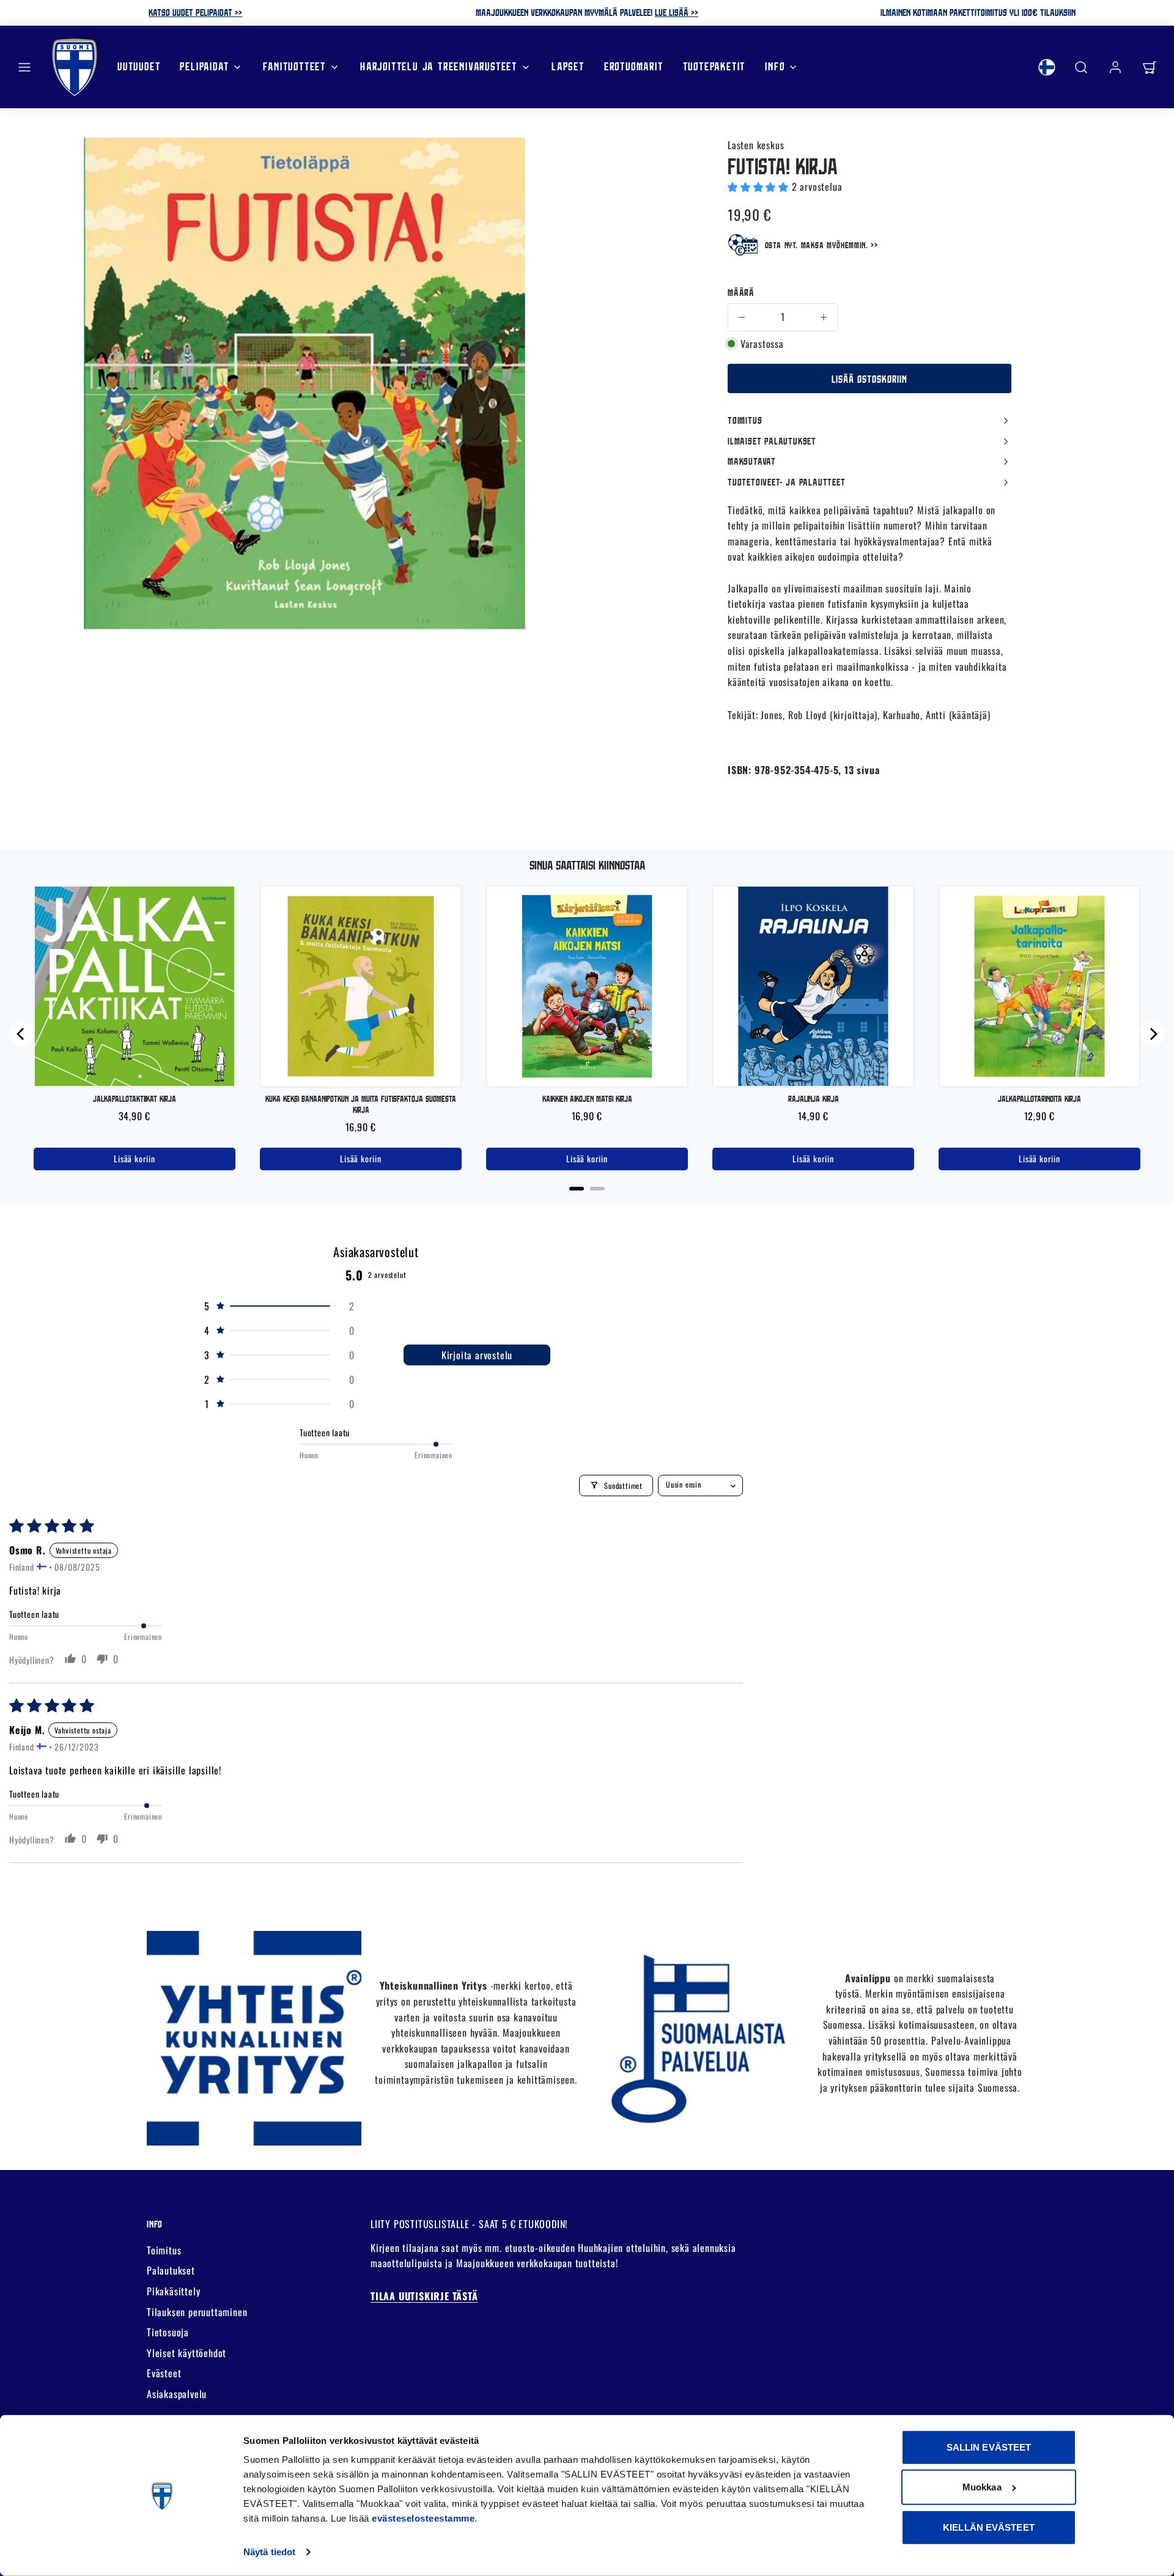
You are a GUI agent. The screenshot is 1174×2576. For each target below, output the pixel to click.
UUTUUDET (139, 66)
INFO (775, 66)
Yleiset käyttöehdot (186, 2353)
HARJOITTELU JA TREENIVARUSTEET (439, 66)
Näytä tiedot (269, 2552)
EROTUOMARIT (634, 66)
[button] (24, 67)
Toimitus (164, 2250)
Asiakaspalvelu (177, 2394)
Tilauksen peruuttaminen (197, 2312)
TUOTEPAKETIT (714, 66)
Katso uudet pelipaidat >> (195, 12)
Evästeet (164, 2373)
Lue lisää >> (677, 12)
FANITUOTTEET (294, 66)
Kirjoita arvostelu (477, 1355)
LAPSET (568, 66)
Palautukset (171, 2270)
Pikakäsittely (173, 2291)
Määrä (741, 292)
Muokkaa (982, 2487)
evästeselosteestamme (423, 2518)
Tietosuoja (168, 2332)
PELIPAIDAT (204, 66)
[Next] (1153, 1034)
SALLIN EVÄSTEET (989, 2447)
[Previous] (21, 1034)
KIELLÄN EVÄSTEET (989, 2527)
